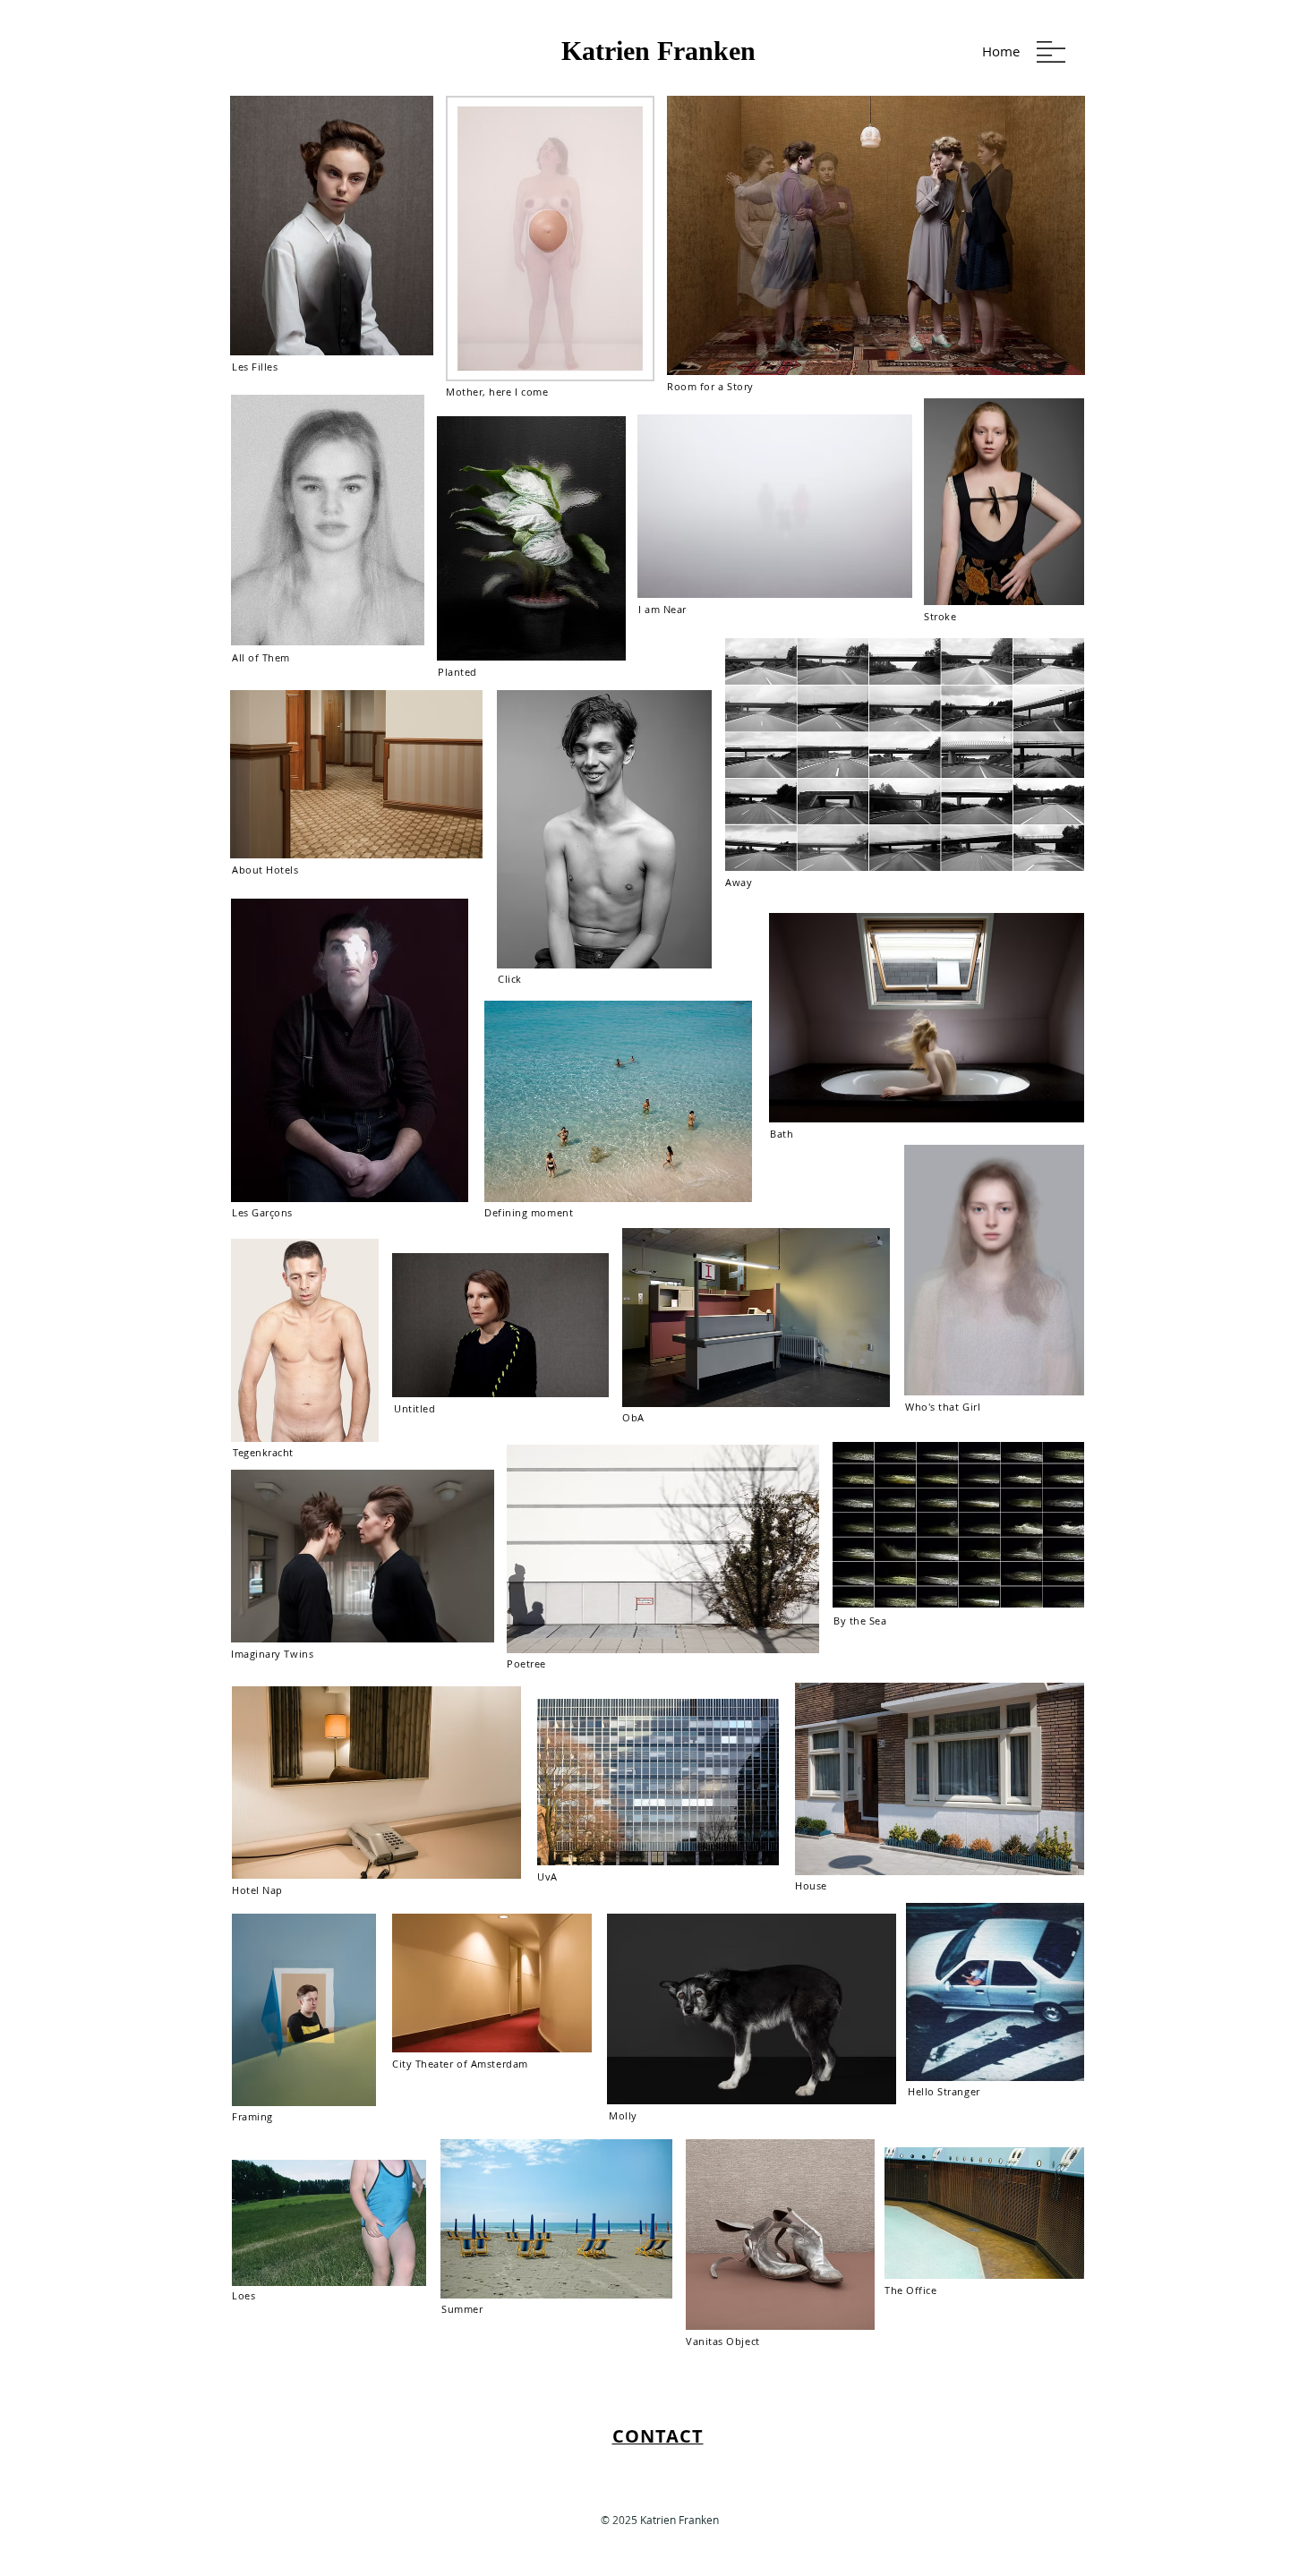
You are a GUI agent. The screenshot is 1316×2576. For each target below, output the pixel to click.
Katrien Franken (658, 51)
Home (1001, 51)
